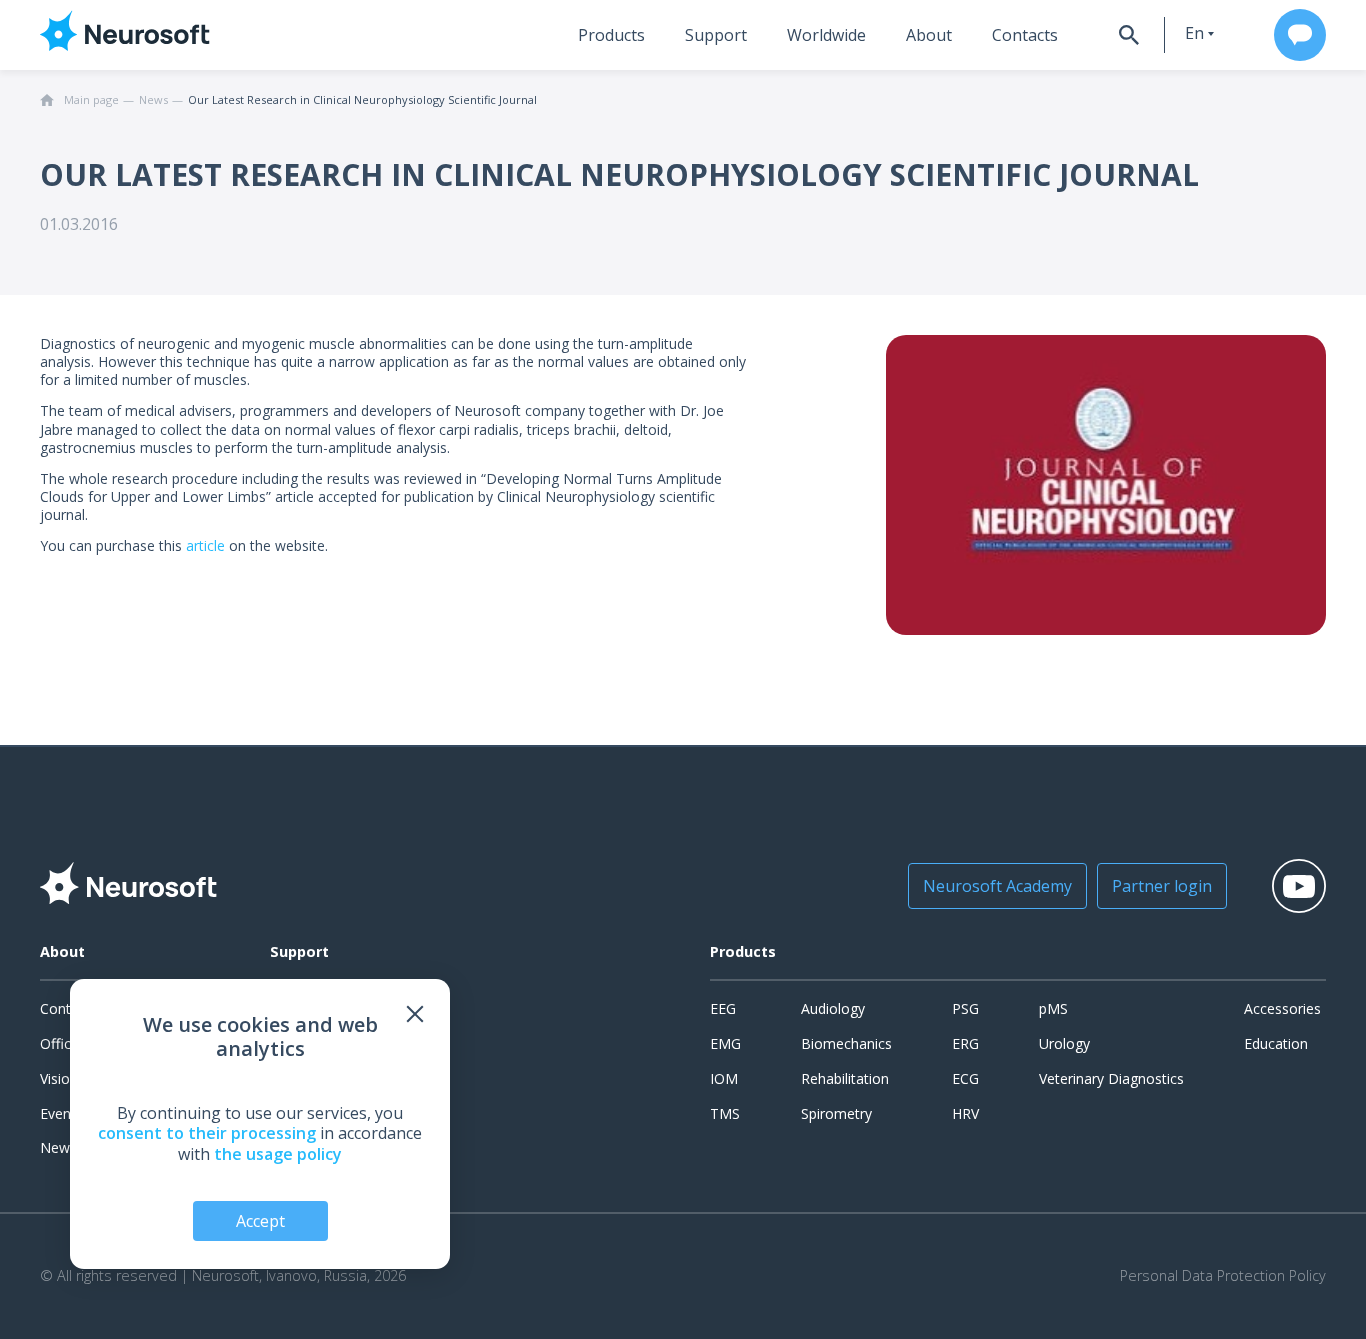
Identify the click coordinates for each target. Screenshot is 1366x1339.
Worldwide (826, 35)
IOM (724, 1078)
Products (611, 35)
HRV (965, 1113)
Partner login (1162, 886)
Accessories (1282, 1008)
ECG (965, 1078)
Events (61, 1113)
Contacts (1025, 35)
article (205, 545)
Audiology (833, 1008)
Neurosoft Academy (997, 886)
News (58, 1147)
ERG (965, 1043)
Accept (260, 1221)
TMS (725, 1113)
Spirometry (836, 1113)
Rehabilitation (845, 1078)
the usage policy (278, 1154)
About (929, 35)
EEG (723, 1008)
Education (1276, 1043)
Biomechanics (846, 1043)
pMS (1053, 1008)
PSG (965, 1008)
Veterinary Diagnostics (1111, 1078)
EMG (725, 1043)
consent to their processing (207, 1133)
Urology (1064, 1043)
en (1194, 33)
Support (716, 35)
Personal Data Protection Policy (1223, 1276)
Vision (59, 1078)
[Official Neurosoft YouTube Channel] (1299, 886)
